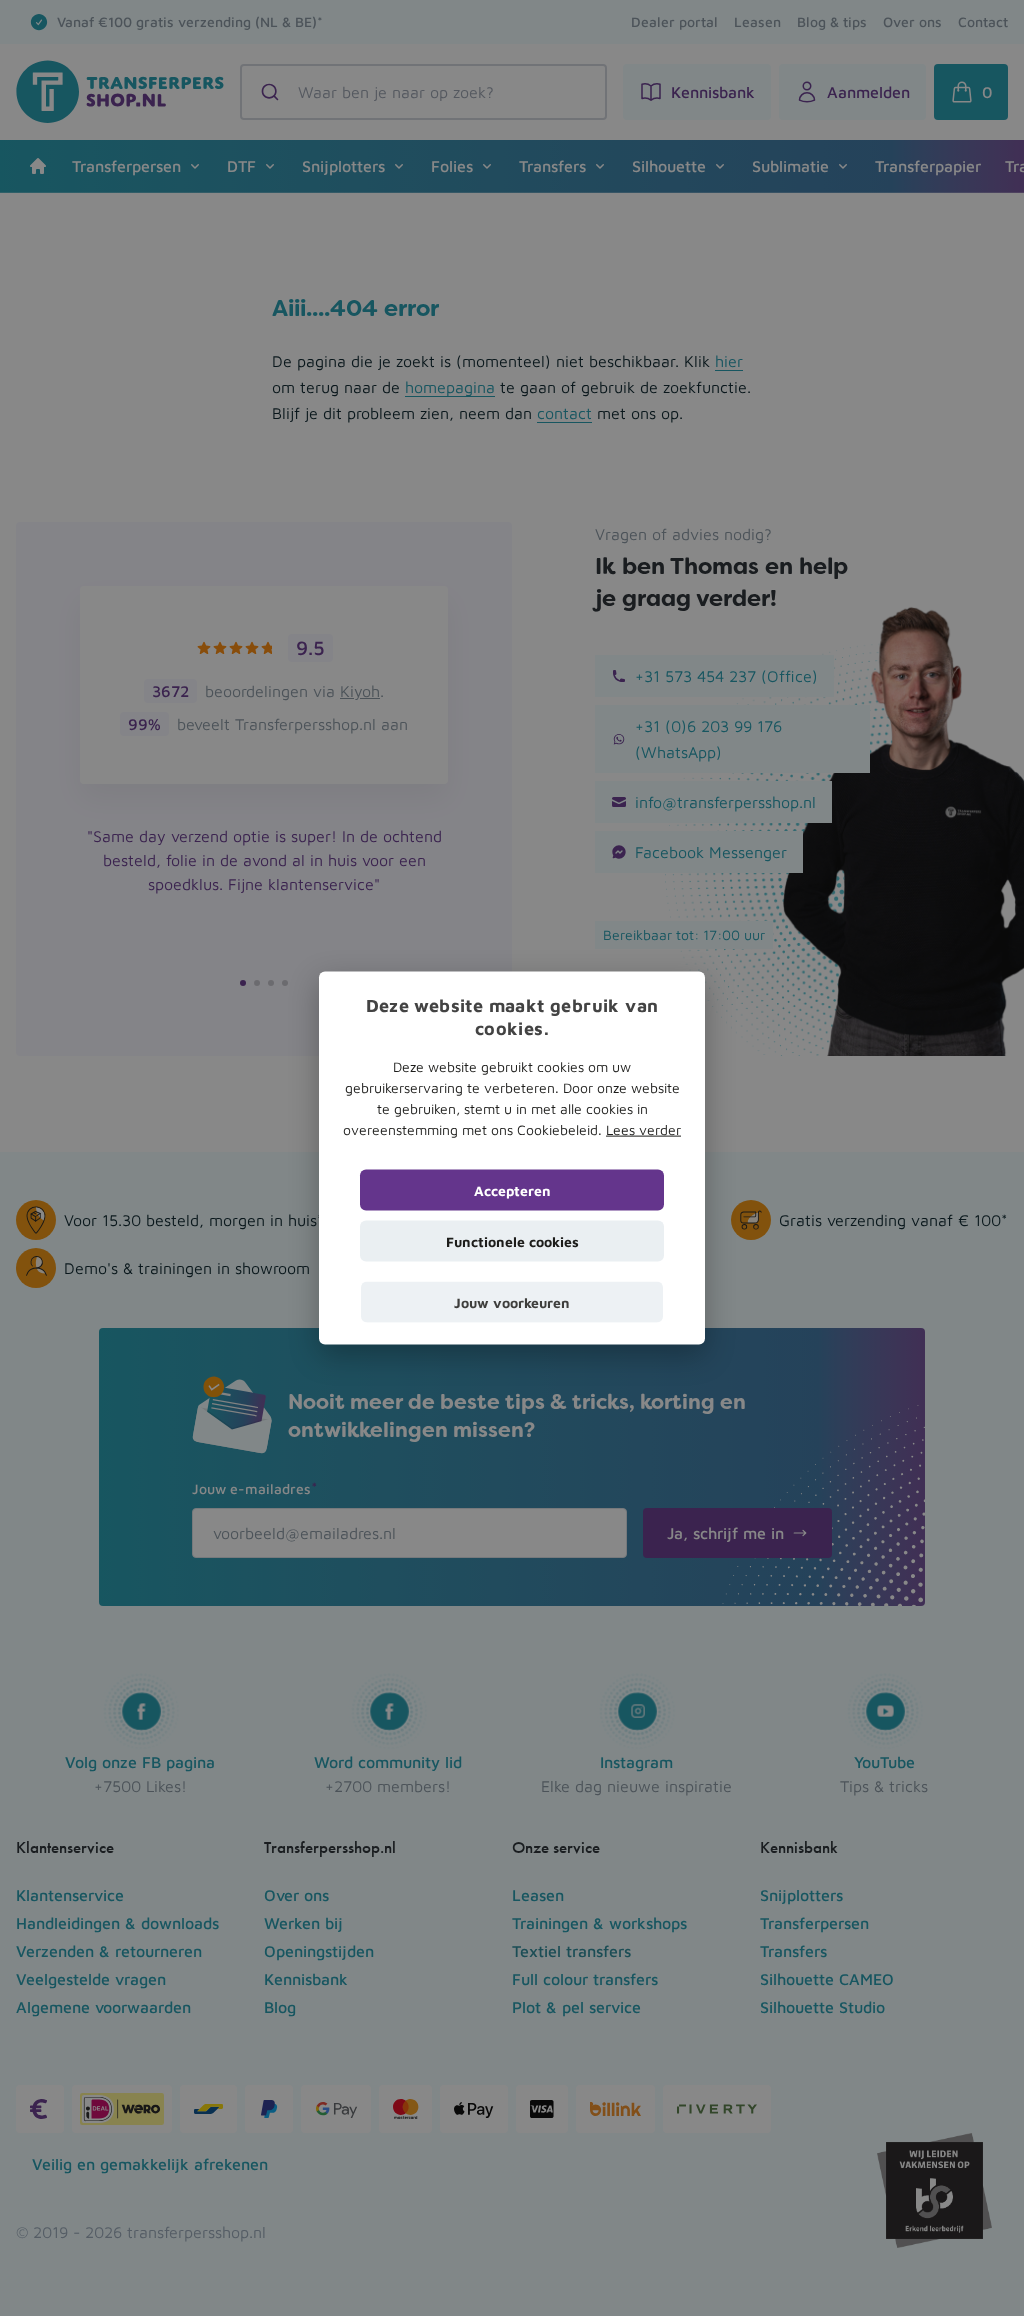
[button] (512, 1301)
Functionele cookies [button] (512, 1240)
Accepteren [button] (512, 1189)
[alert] (512, 1158)
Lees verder (643, 1128)
